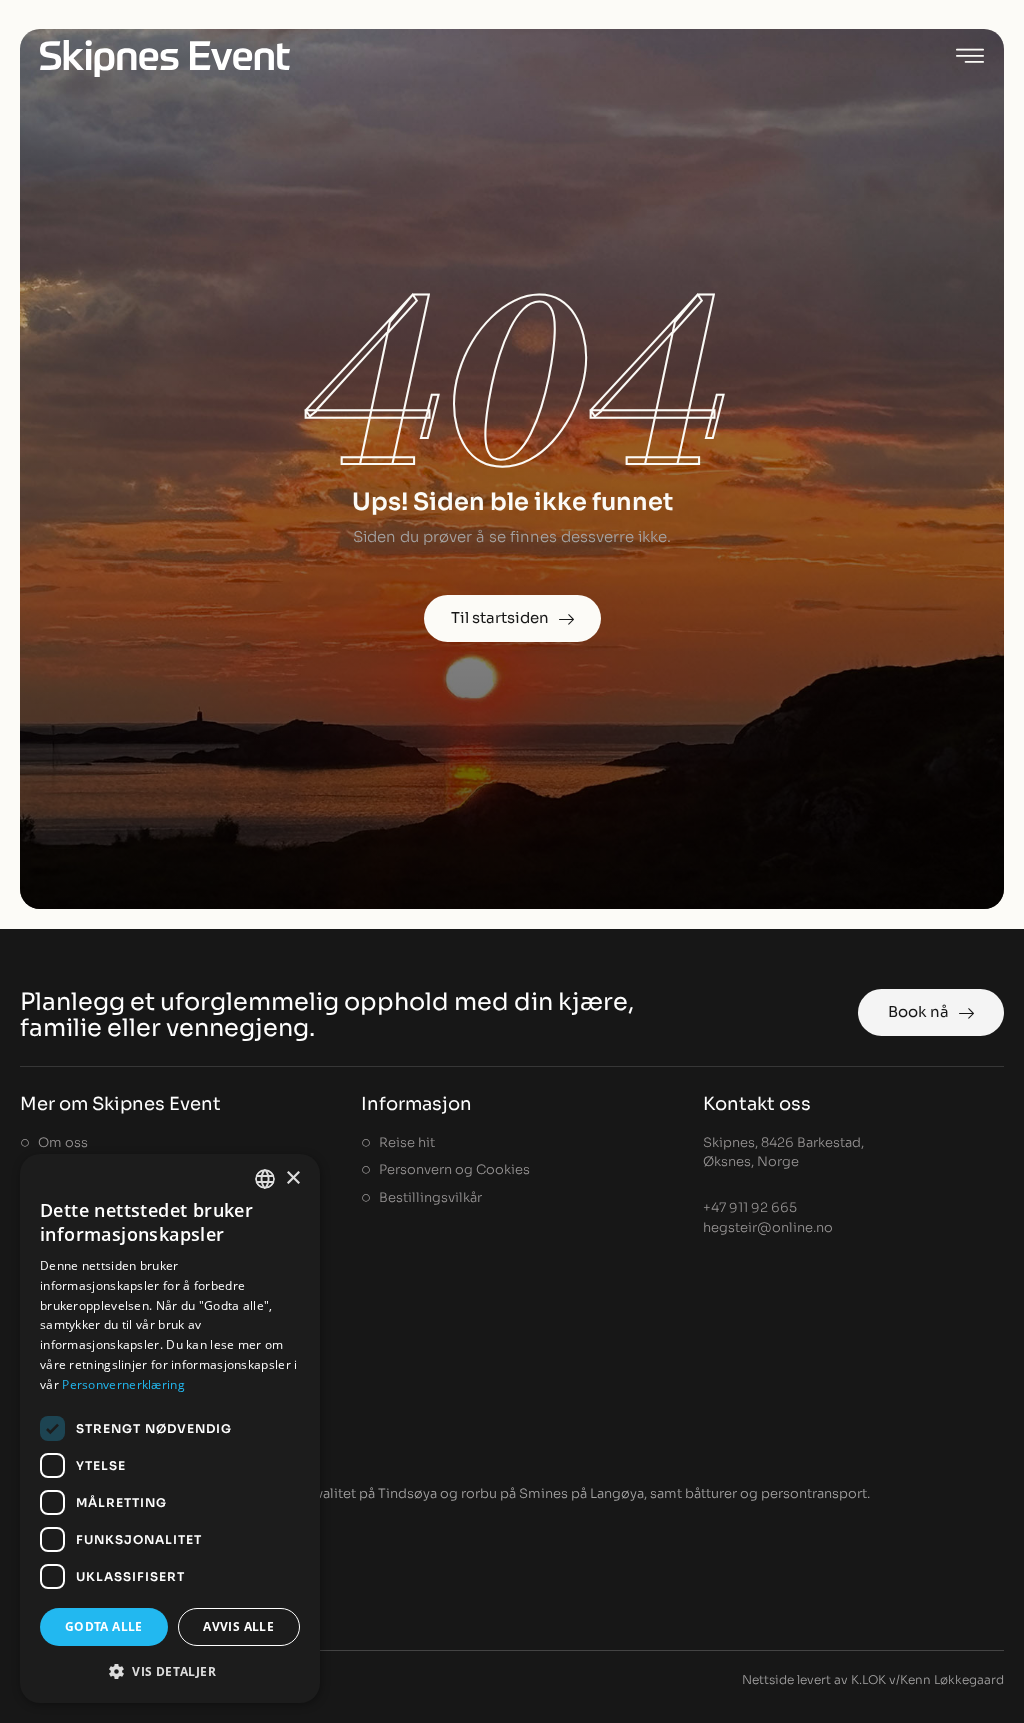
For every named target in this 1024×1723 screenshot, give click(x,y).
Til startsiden (500, 617)
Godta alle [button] (104, 1626)
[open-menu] (970, 58)
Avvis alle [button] (238, 1626)
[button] (170, 1671)
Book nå (918, 1011)
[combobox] (265, 1179)
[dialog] (170, 1428)
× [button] (292, 1178)
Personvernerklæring (123, 1384)
